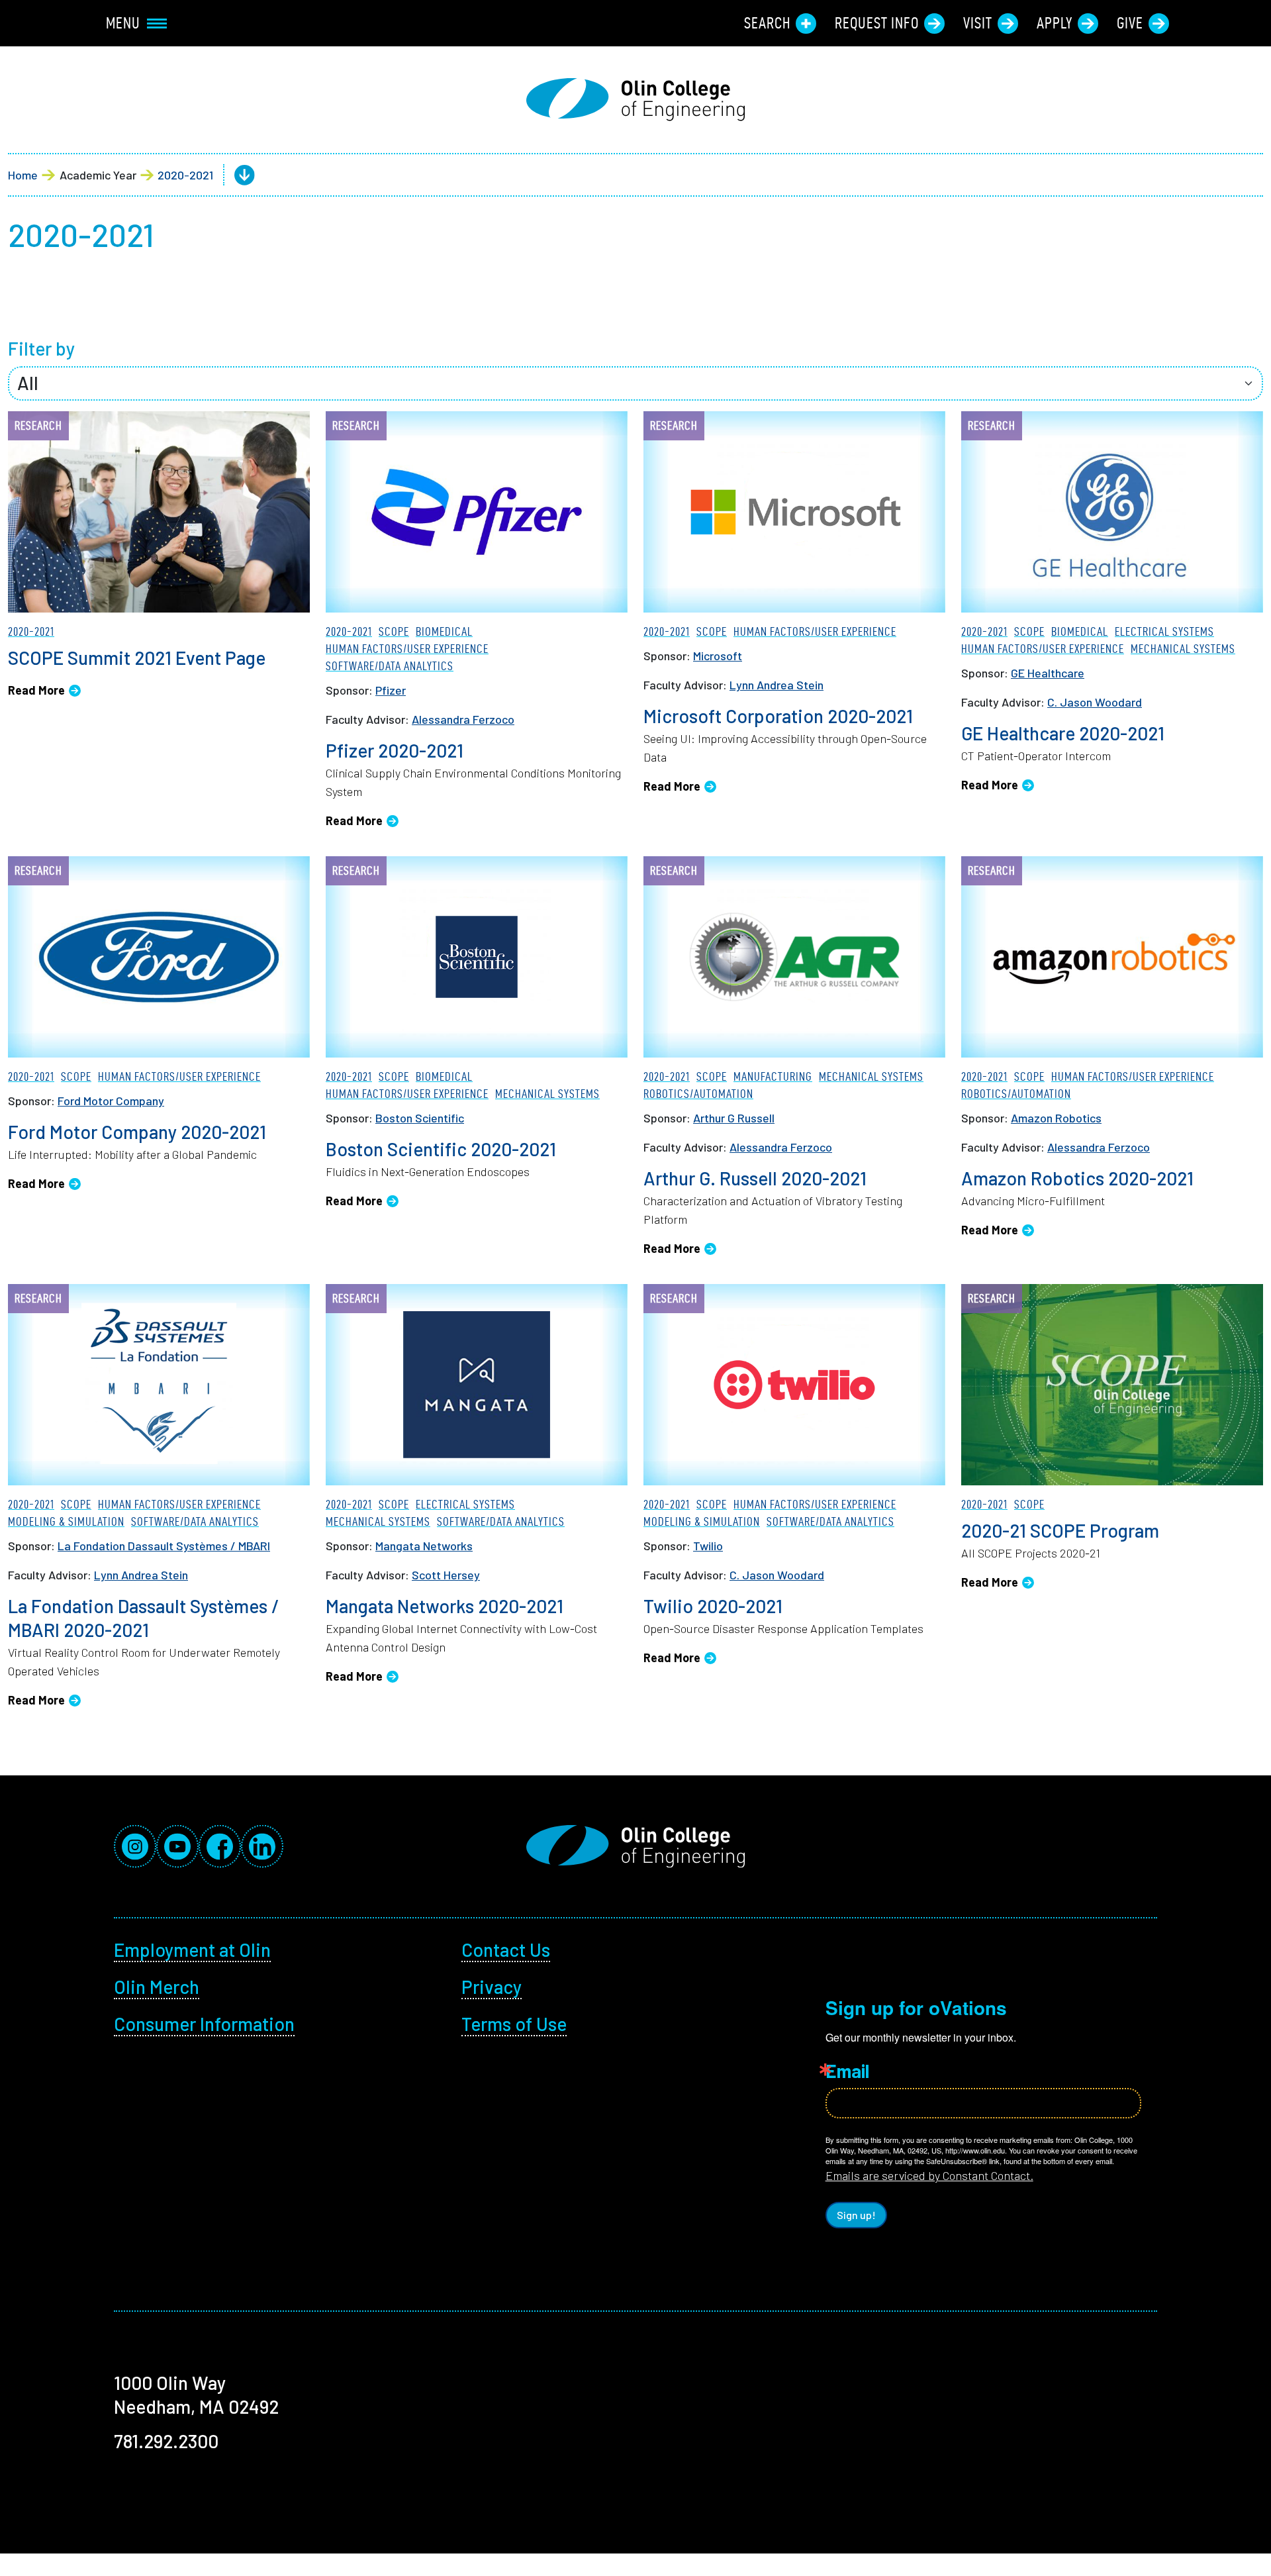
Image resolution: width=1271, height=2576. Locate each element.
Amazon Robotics (1056, 1118)
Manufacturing (773, 1076)
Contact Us (506, 1950)
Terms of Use (514, 2024)
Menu (123, 23)
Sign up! (856, 2215)
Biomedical (444, 631)
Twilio (708, 1546)
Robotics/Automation (698, 1094)
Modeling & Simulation (66, 1521)
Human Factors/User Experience (407, 649)
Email (847, 2071)
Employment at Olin (192, 1950)
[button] (234, 175)
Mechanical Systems (1183, 649)
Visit (978, 23)
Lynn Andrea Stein (777, 685)
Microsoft (718, 656)
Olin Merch (157, 1987)
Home (23, 175)
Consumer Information (204, 2024)
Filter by (41, 348)
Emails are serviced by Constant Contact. (929, 2175)
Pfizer (391, 690)
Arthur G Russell (734, 1118)
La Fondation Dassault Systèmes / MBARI (164, 1546)
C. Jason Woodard (1095, 702)
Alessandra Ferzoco (463, 719)
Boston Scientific (420, 1118)
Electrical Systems (1164, 631)
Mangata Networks (424, 1546)
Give (1130, 23)
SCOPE (394, 631)
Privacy (492, 1987)
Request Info (877, 23)
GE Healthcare (1048, 673)
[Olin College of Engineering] (635, 100)
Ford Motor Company (111, 1101)
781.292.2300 (166, 2441)
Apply (1055, 23)
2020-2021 (185, 175)
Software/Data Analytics (390, 666)
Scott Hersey (446, 1575)
